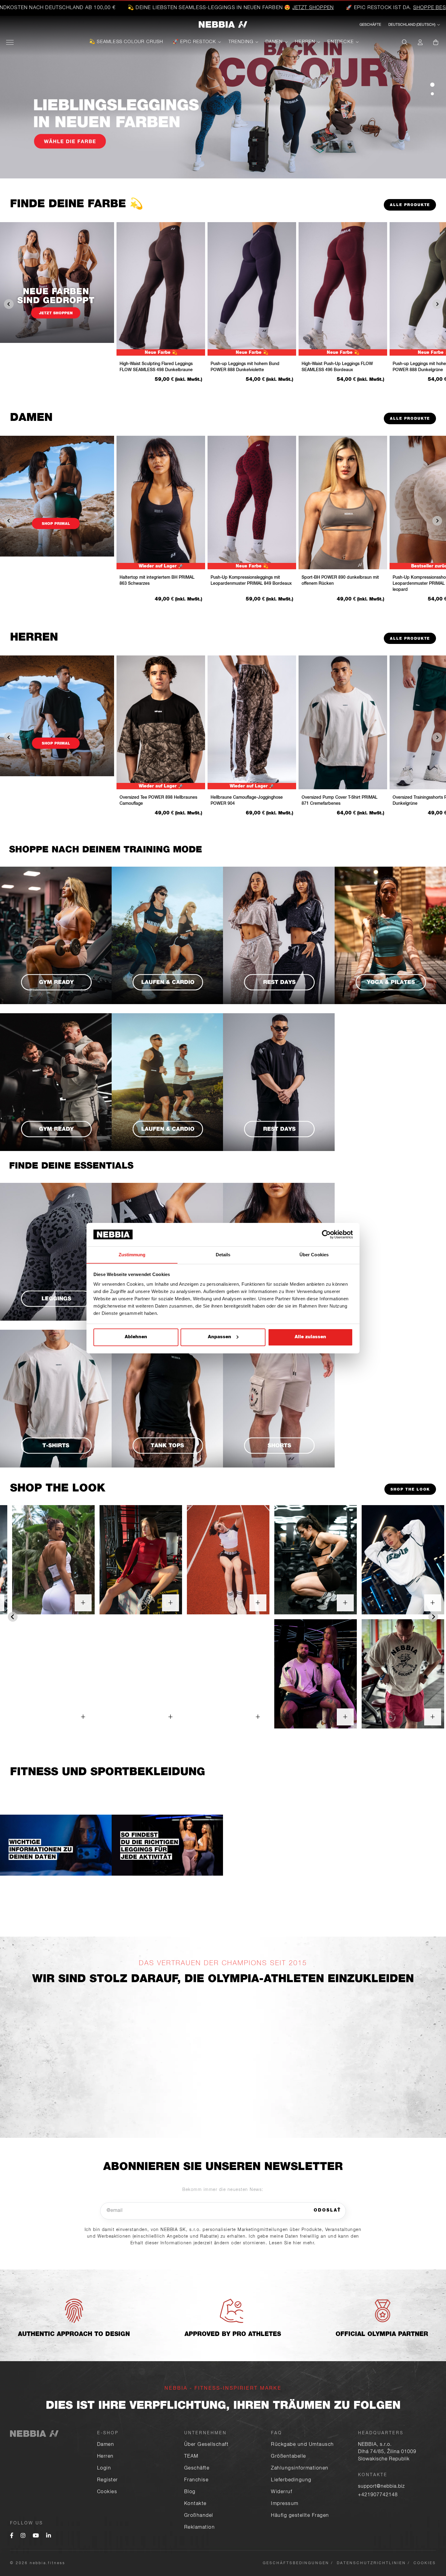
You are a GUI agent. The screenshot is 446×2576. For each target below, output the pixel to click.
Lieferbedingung (291, 2480)
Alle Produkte (410, 205)
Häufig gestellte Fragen (300, 2516)
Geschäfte (197, 2469)
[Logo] (223, 25)
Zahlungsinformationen (300, 2469)
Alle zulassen (310, 1337)
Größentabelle (289, 2457)
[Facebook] (12, 2536)
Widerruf (282, 2492)
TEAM (191, 2457)
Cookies (107, 2492)
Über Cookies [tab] (314, 1254)
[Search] (405, 42)
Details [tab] (223, 1254)
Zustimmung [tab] (132, 1254)
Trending (241, 42)
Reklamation (200, 2528)
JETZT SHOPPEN (175, 8)
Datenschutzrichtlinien (371, 2563)
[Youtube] (36, 2536)
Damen (274, 42)
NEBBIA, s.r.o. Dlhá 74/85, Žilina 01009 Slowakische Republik (387, 2452)
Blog (190, 2492)
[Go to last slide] (13, 1617)
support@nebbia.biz (381, 2487)
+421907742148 (378, 2495)
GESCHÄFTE (370, 25)
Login (104, 2469)
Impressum (285, 2504)
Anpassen (220, 1337)
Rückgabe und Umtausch (302, 2445)
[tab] (432, 85)
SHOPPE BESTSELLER (303, 8)
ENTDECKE (341, 42)
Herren (305, 42)
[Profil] (420, 42)
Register (108, 2480)
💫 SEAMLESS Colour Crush (126, 42)
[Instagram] (23, 2536)
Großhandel (199, 2516)
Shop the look (410, 1490)
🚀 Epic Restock (194, 42)
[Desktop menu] (10, 42)
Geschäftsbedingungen (296, 2563)
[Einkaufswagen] (436, 42)
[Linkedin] (49, 2536)
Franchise (196, 2480)
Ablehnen (136, 1337)
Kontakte (195, 2504)
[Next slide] (433, 1617)
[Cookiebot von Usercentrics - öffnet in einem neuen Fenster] (326, 1234)
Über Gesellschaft (206, 2445)
